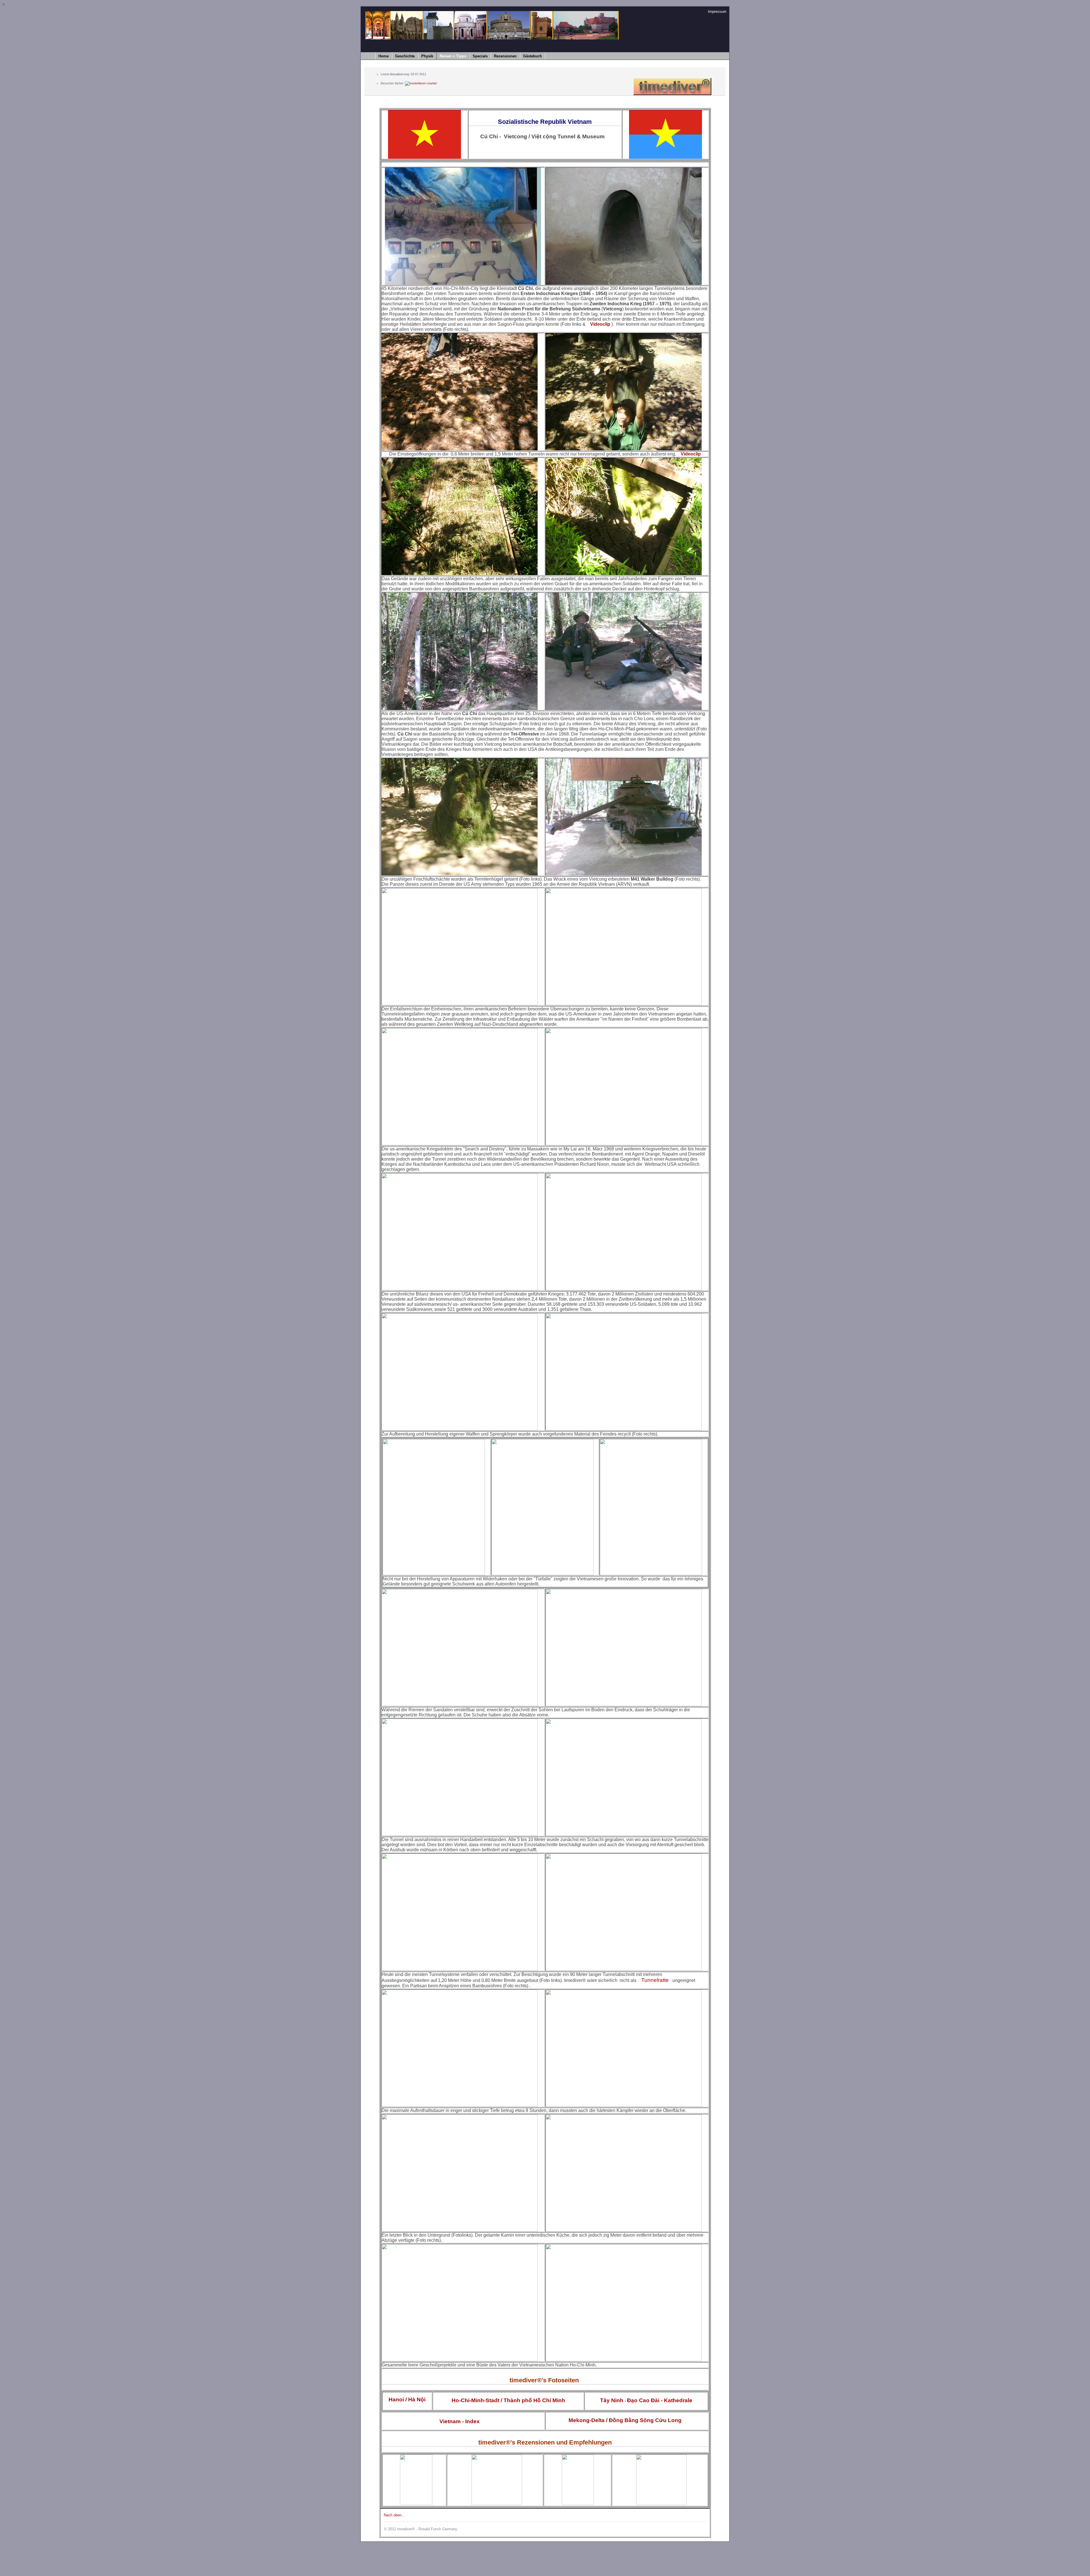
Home (383, 56)
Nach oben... (394, 2515)
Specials (480, 56)
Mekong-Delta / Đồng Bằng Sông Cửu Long (624, 2420)
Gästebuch (533, 56)
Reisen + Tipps (453, 56)
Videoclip (600, 324)
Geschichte (405, 56)
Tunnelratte (655, 1980)
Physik (427, 56)
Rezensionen (505, 56)
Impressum (717, 12)
